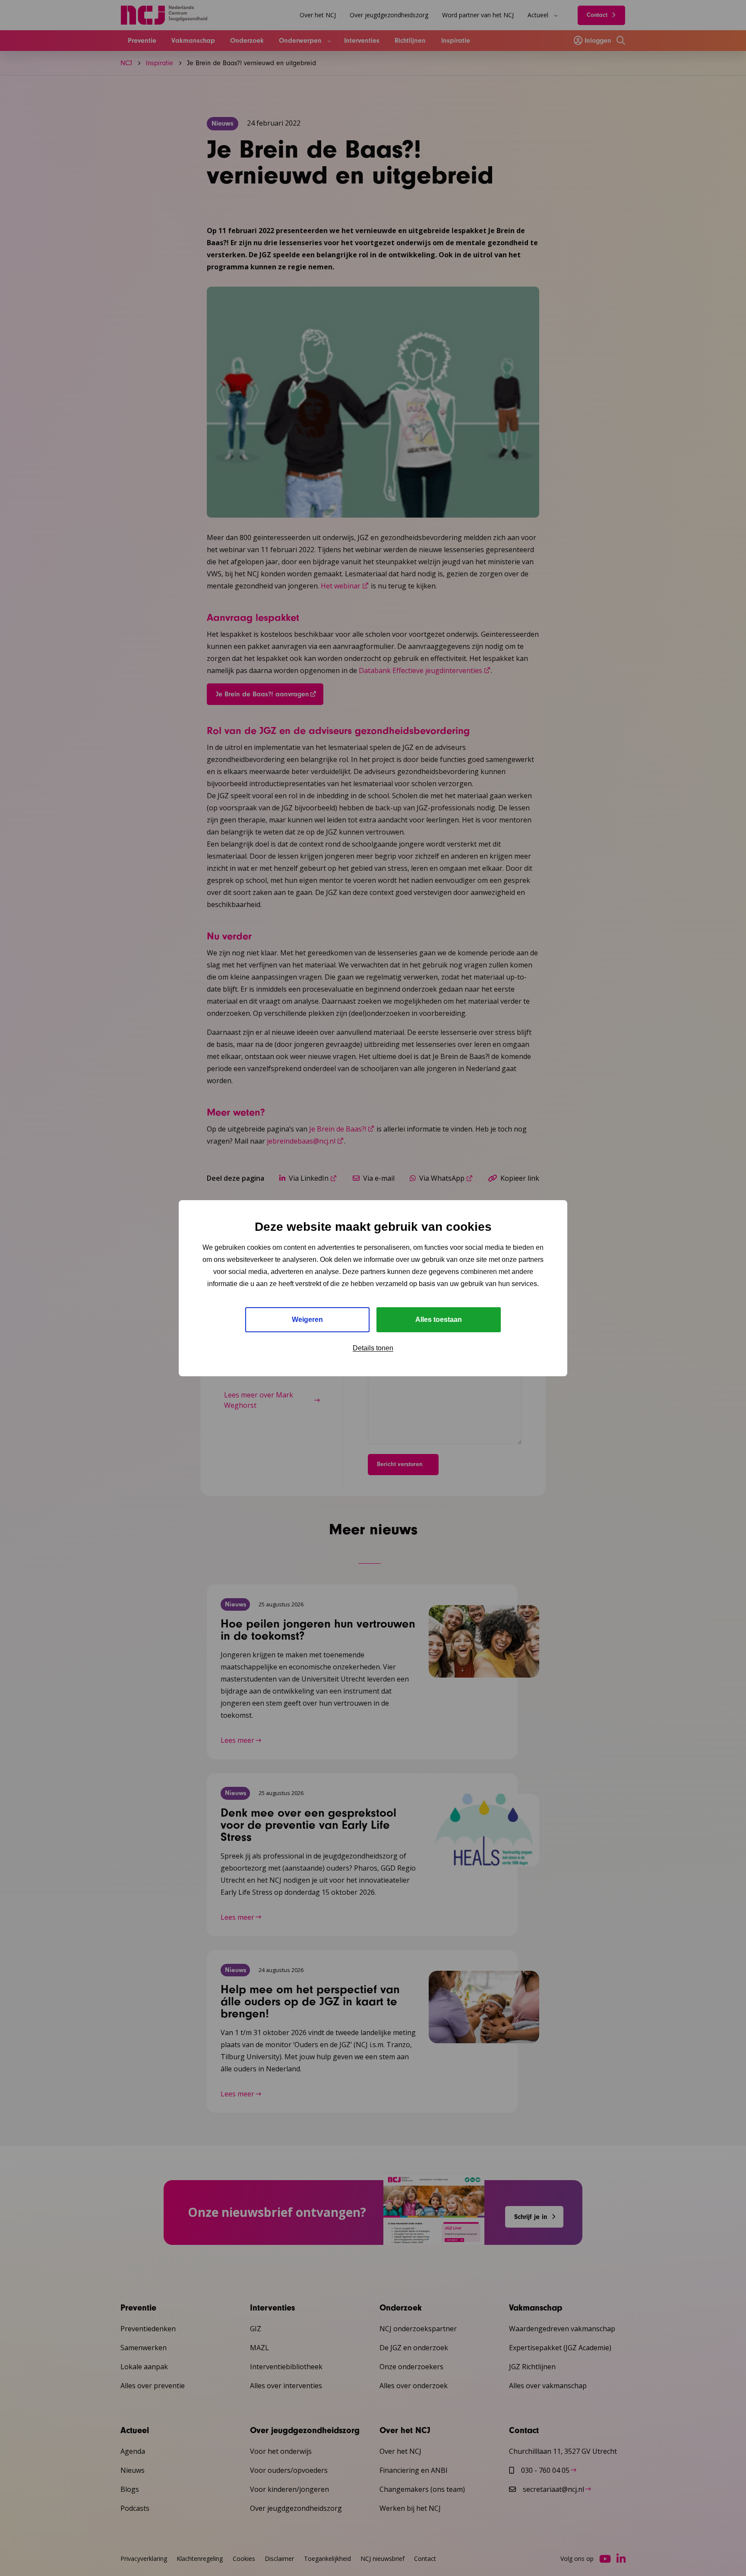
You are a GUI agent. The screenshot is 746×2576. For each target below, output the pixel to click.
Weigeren (307, 1320)
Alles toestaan (439, 1320)
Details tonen (373, 1348)
